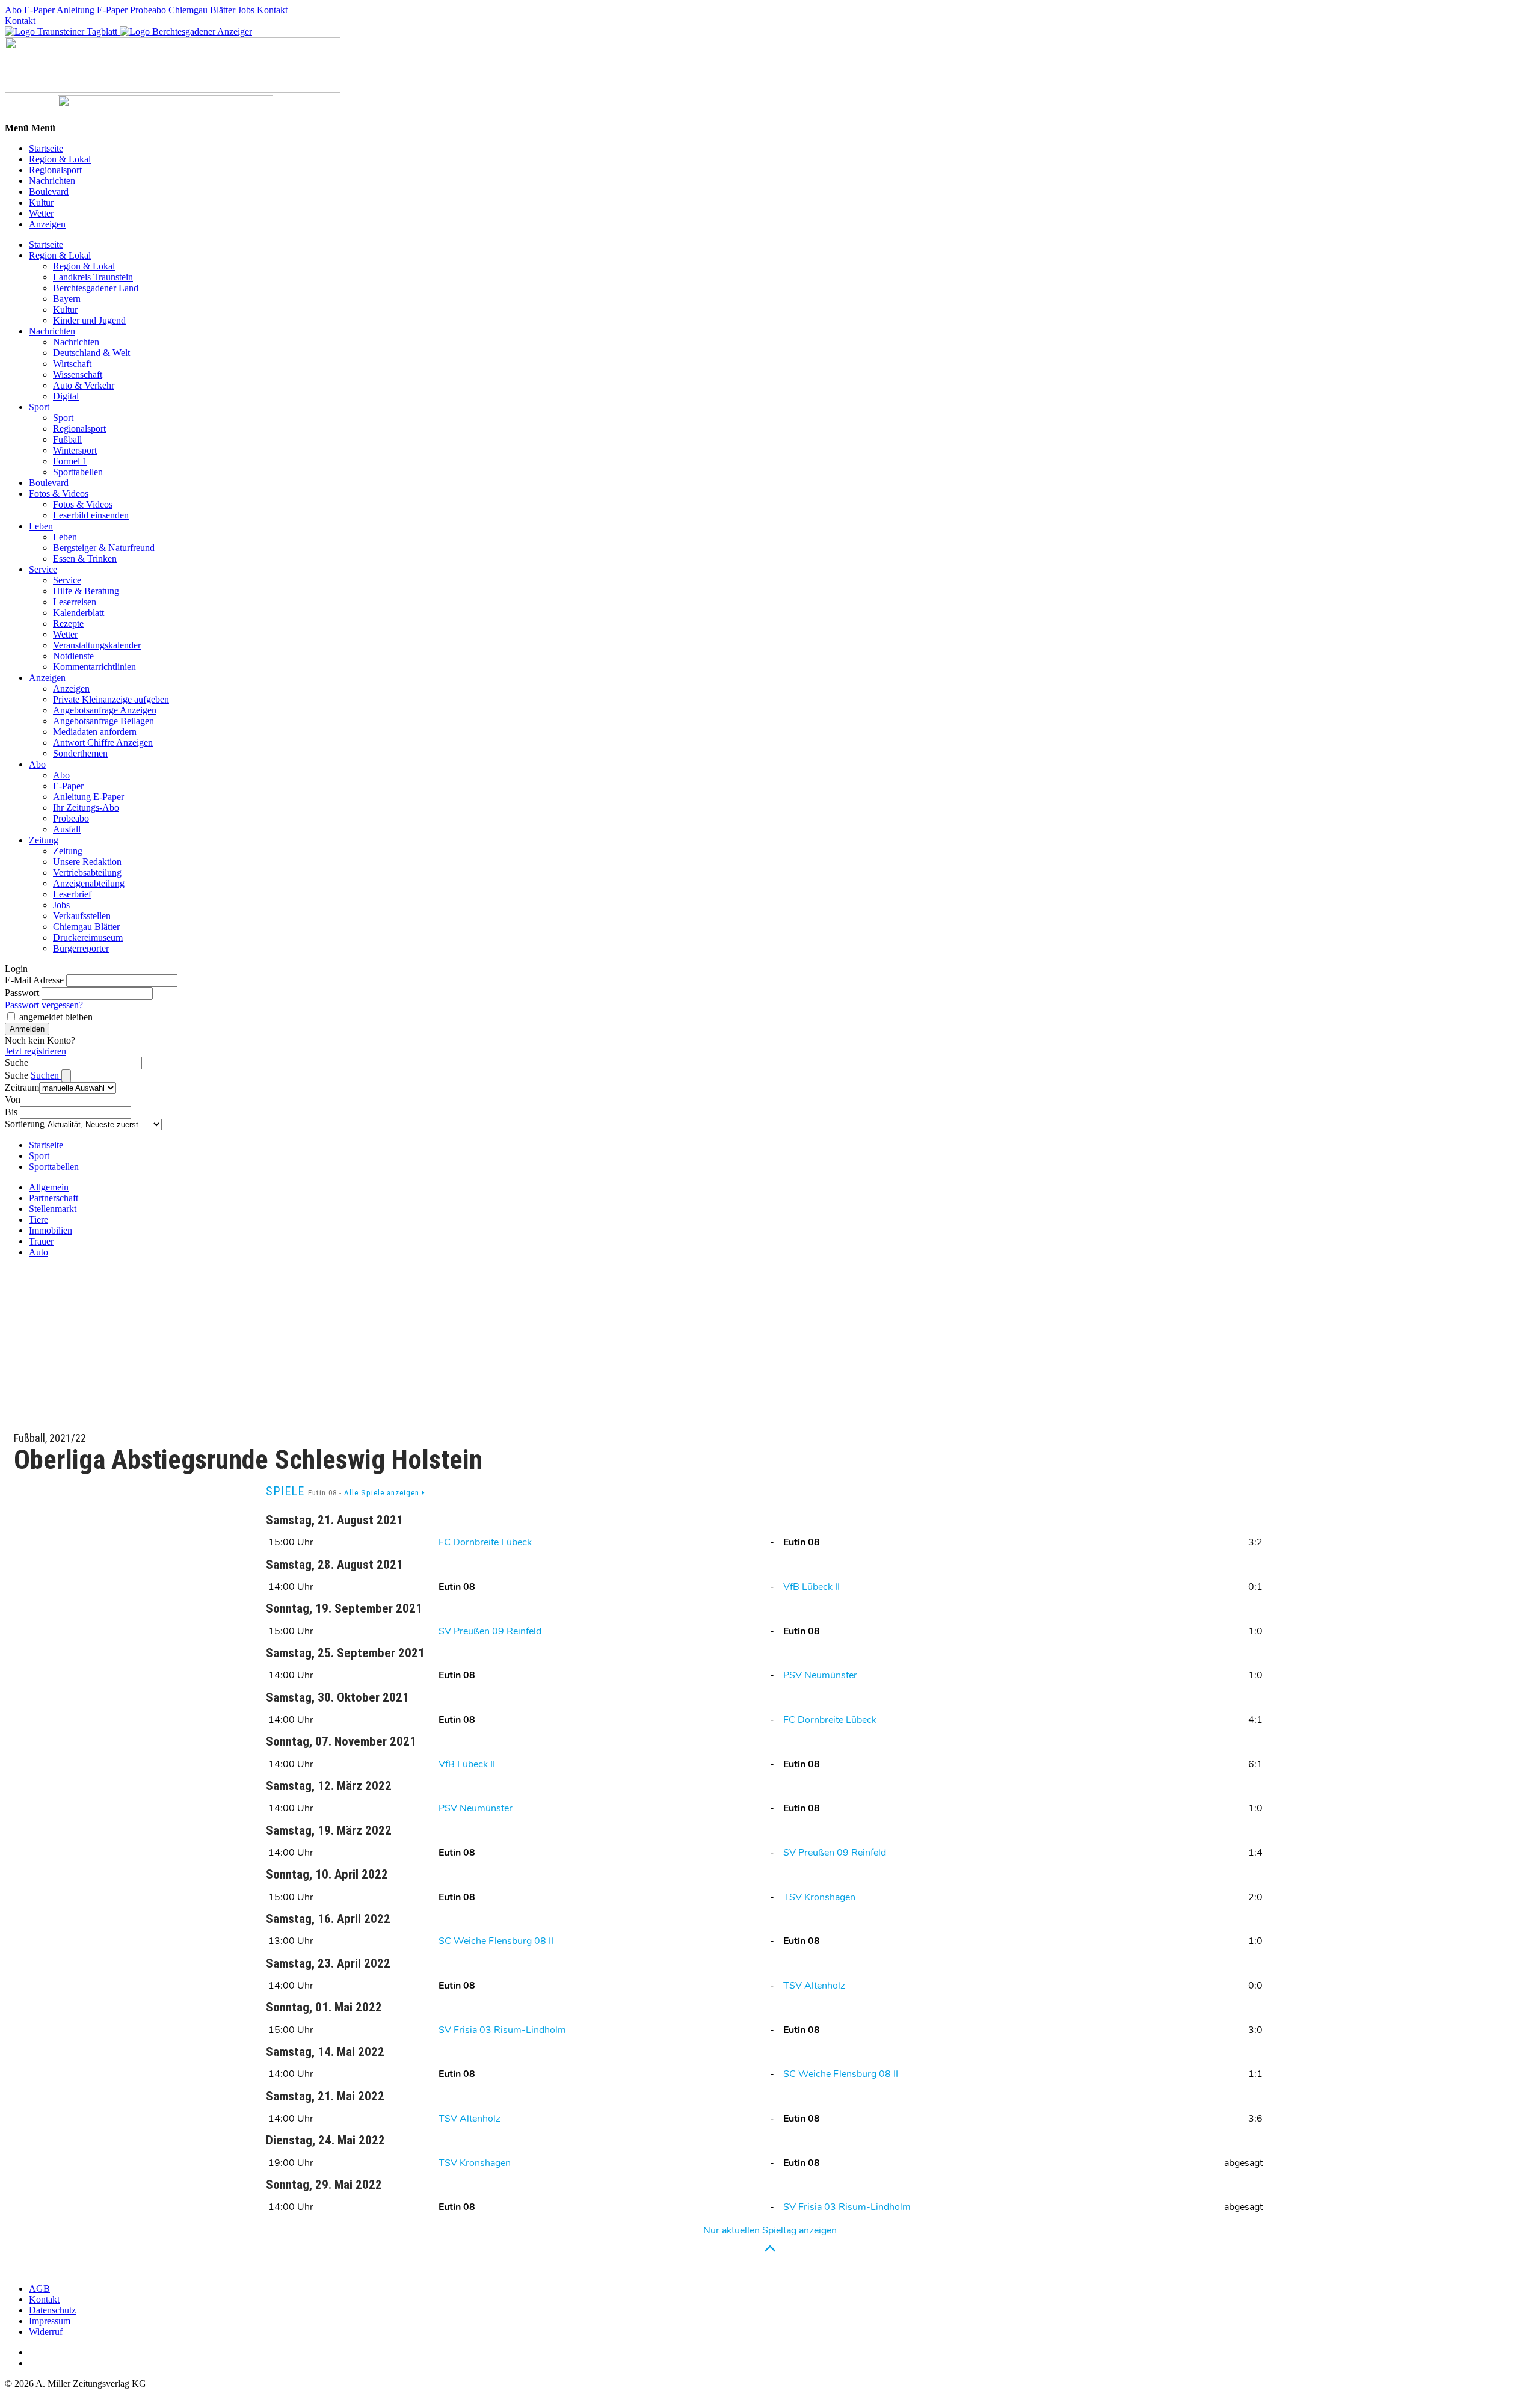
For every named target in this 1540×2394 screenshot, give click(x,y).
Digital (66, 396)
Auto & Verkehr (84, 385)
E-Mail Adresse (34, 980)
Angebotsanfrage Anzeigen (105, 710)
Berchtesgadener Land (96, 288)
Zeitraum (22, 1087)
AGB (39, 2288)
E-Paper (39, 10)
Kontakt (272, 10)
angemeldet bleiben (56, 1017)
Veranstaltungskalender (97, 645)
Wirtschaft (72, 364)
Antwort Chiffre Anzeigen (103, 743)
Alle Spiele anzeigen (383, 1493)
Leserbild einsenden (91, 515)
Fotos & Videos (59, 494)
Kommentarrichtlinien (94, 667)
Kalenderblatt (79, 613)
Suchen (46, 1075)
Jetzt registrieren (35, 1051)
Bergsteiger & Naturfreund (104, 548)
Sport (39, 407)
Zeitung (44, 840)
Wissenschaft (78, 374)
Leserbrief (72, 894)
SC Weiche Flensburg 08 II (496, 1941)
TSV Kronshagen (819, 1897)
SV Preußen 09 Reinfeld (490, 1631)
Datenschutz (52, 2310)
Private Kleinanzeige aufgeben (111, 699)
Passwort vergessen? (44, 1005)
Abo (13, 10)
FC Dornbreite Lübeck (485, 1542)
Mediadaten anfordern (95, 732)
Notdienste (73, 656)
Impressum (50, 2321)
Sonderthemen (80, 753)
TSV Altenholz (814, 1986)
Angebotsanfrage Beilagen (103, 721)
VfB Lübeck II (812, 1587)
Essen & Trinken (85, 558)
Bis (11, 1112)
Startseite (46, 148)
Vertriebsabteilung (87, 872)
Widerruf (46, 2332)
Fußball (67, 439)
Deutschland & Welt (91, 353)
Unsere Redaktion (87, 862)
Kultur (41, 202)
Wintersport (75, 450)
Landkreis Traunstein (93, 277)
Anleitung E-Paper (92, 10)
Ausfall (67, 829)
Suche (17, 1063)
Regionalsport (55, 170)
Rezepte (68, 623)
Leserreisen (75, 602)
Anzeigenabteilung (89, 883)
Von (13, 1099)
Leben (41, 526)
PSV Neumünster (820, 1675)
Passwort (22, 993)
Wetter (41, 213)
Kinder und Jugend (89, 320)
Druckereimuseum (88, 937)
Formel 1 (70, 461)
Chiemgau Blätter (202, 10)
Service (43, 569)
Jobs (246, 10)
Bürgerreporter (81, 948)
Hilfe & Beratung (86, 591)
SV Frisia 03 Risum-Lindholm (502, 2030)
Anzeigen (47, 224)
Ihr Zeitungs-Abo (86, 808)
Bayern (67, 299)
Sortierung (25, 1124)
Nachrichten (52, 181)
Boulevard (49, 192)
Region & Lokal (60, 159)
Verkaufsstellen (82, 916)
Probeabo (148, 10)
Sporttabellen (78, 472)
